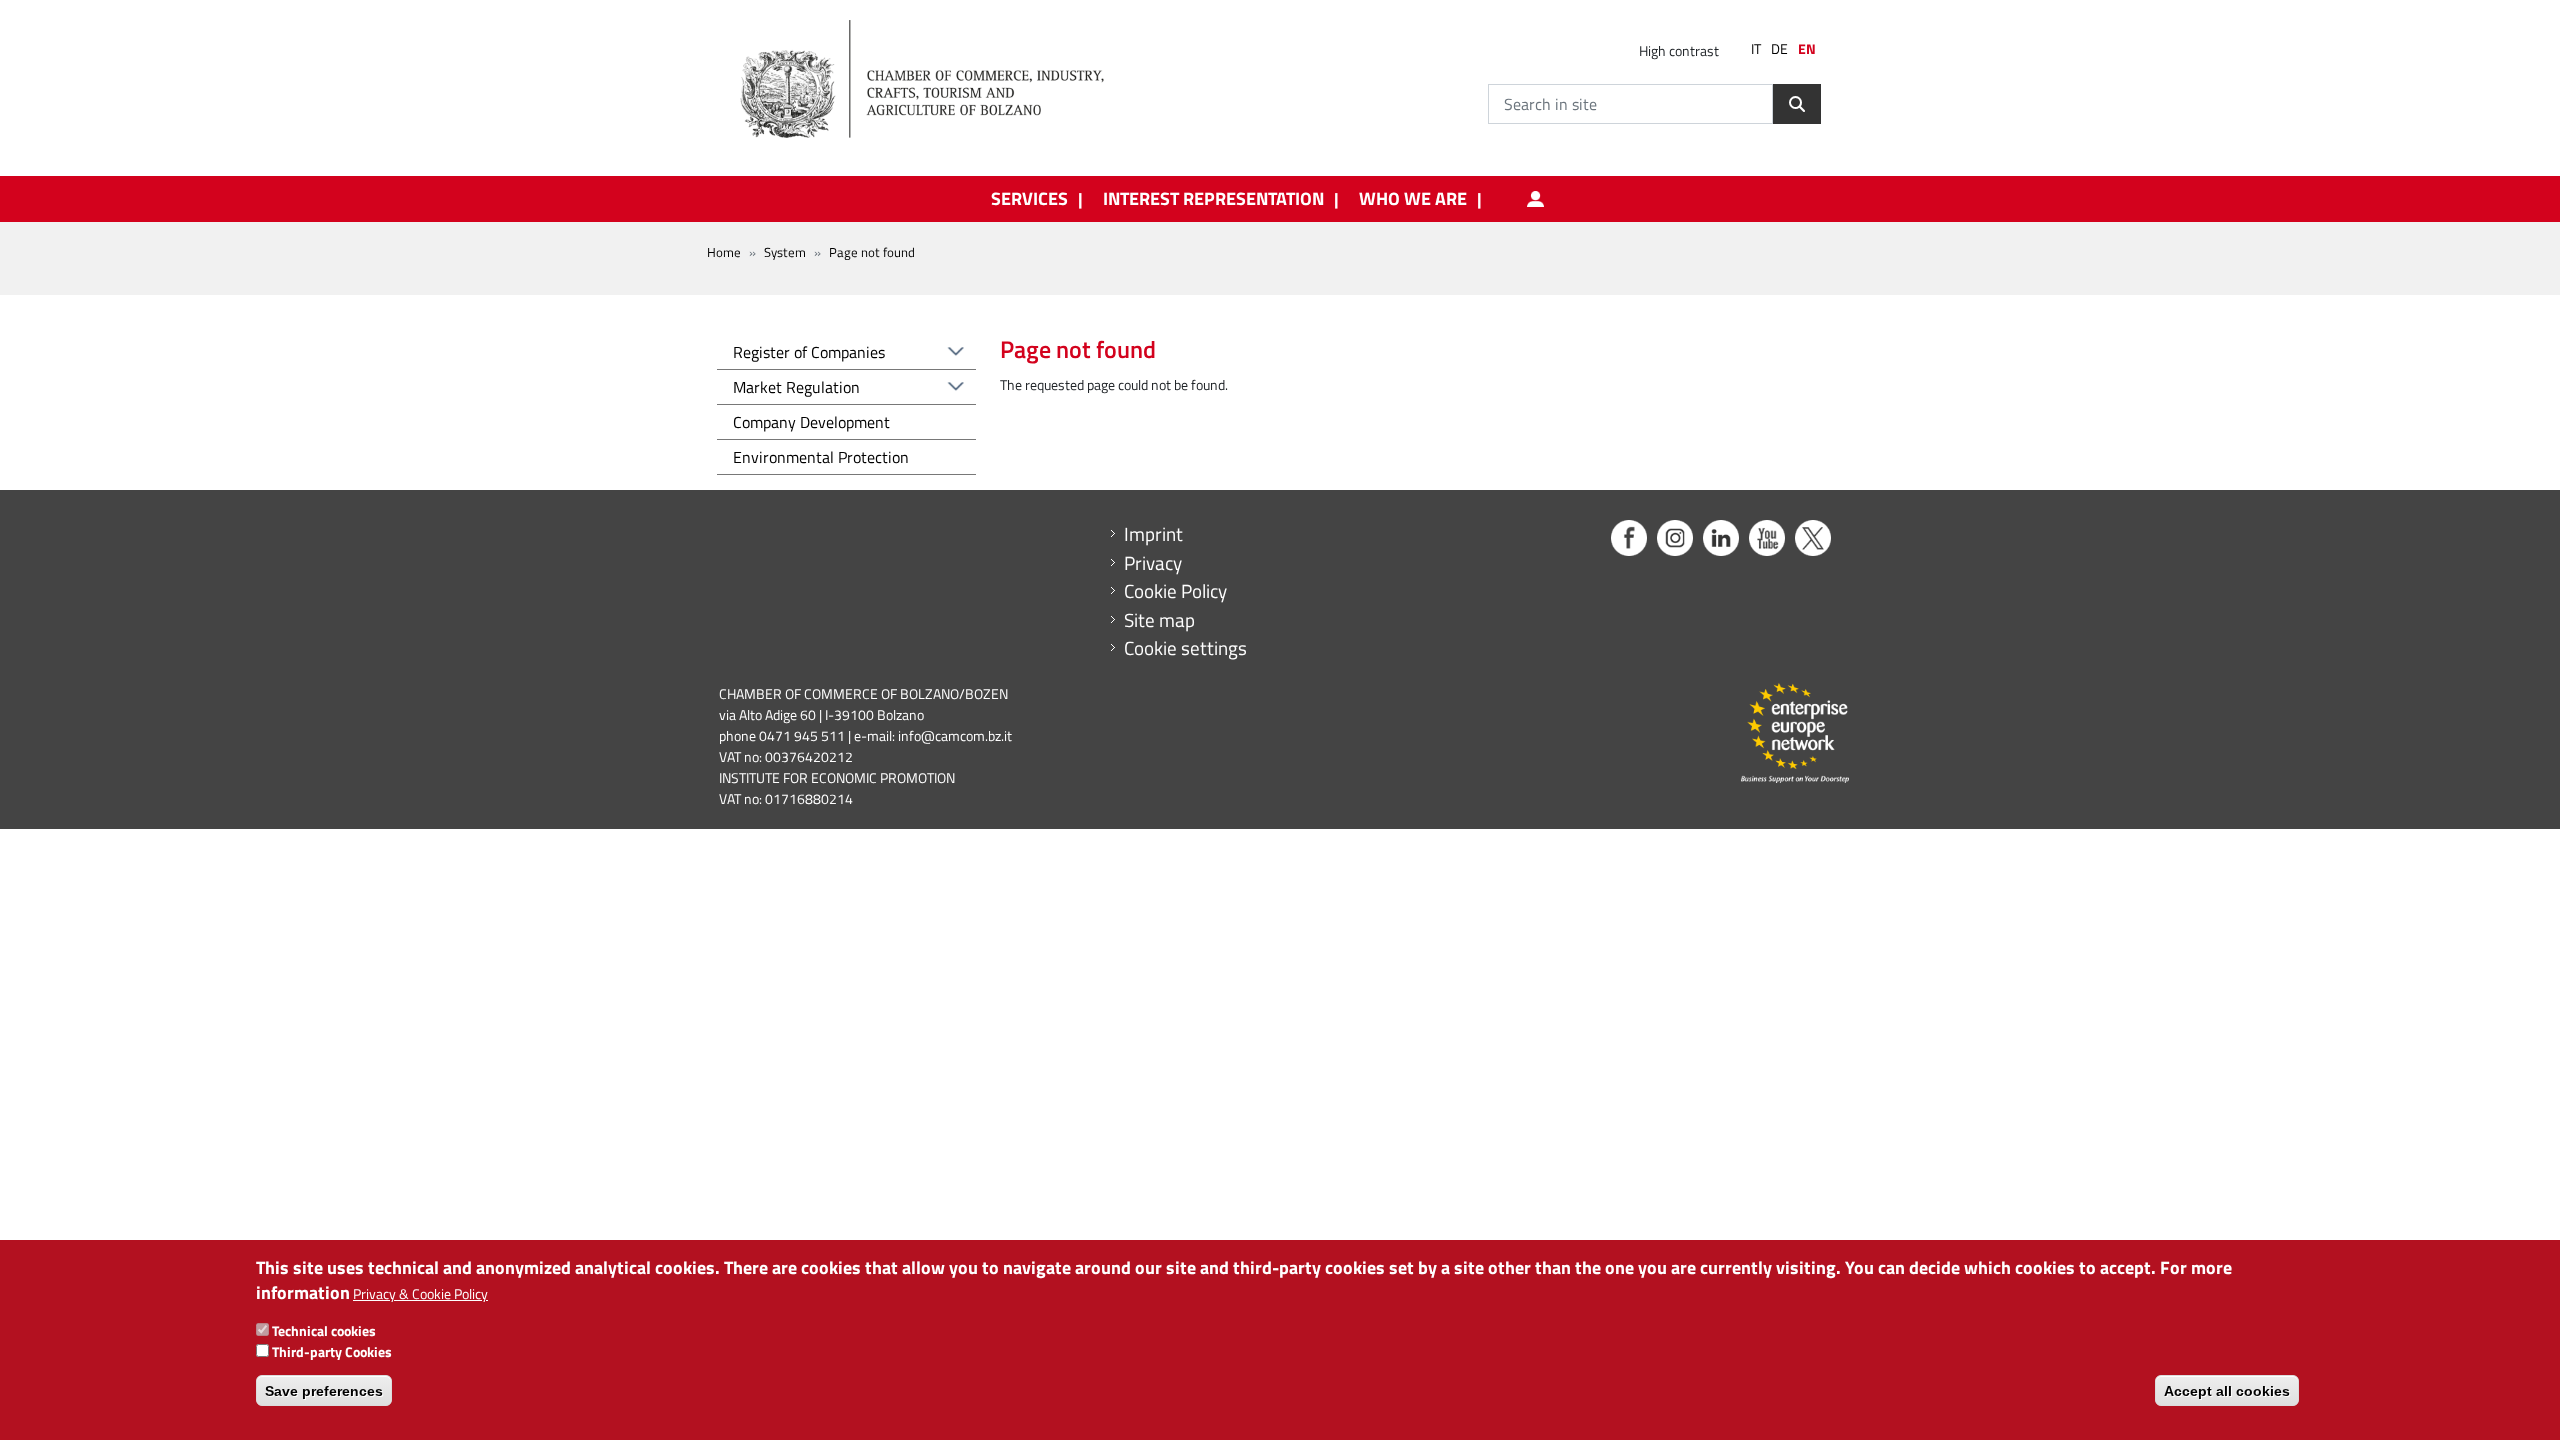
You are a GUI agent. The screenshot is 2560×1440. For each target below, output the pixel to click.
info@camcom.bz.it (955, 735)
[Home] (939, 80)
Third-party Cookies (332, 1350)
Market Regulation (796, 387)
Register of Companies (809, 352)
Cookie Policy (1175, 591)
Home (724, 252)
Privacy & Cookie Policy (420, 1293)
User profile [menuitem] (1536, 199)
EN (1807, 49)
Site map (1159, 620)
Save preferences (324, 1390)
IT (1756, 49)
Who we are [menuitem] (1413, 199)
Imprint (1153, 534)
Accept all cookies (2227, 1390)
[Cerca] (1797, 104)
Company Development (811, 422)
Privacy (1153, 563)
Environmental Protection (821, 457)
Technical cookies (324, 1329)
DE (1779, 49)
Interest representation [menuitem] (1213, 199)
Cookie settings (1185, 648)
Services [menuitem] (1029, 199)
